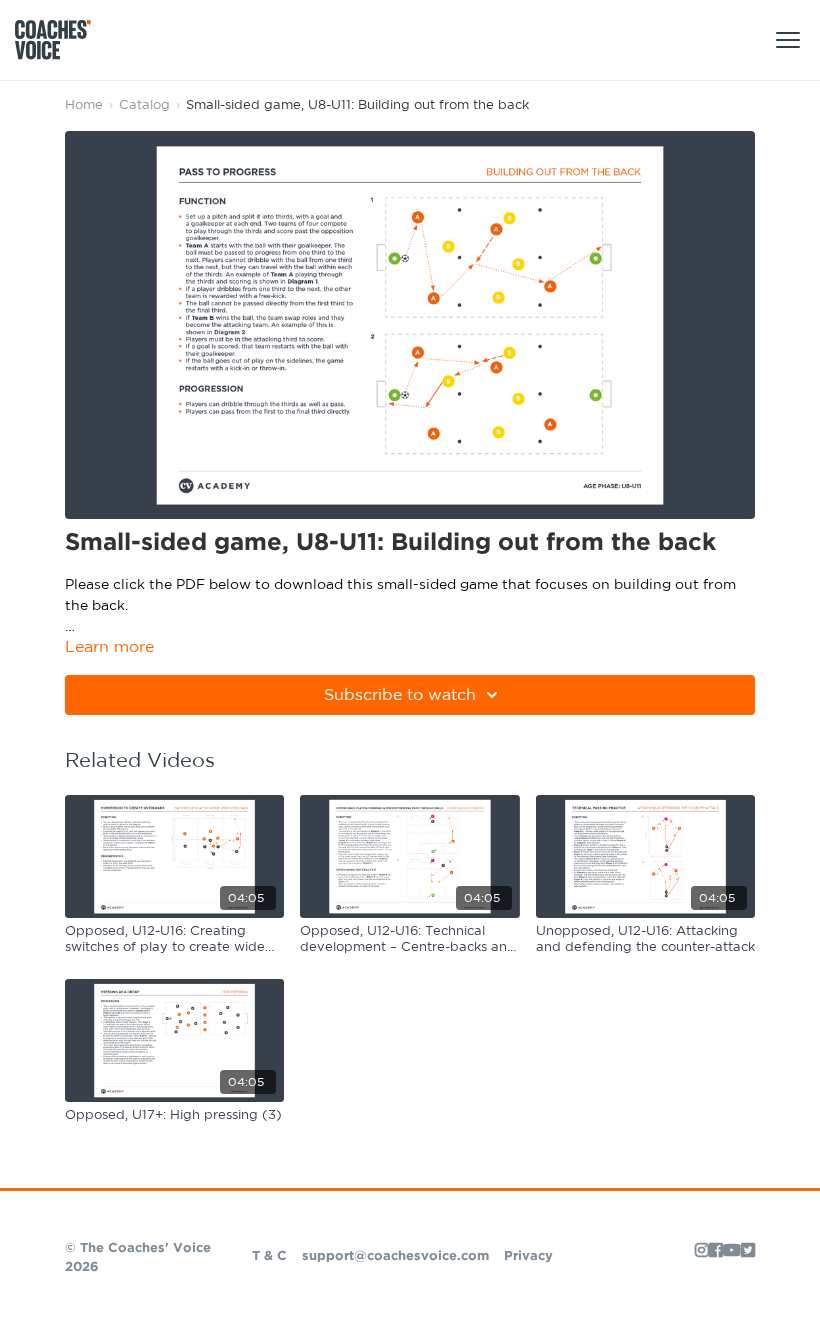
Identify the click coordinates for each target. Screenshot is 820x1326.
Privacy (528, 1256)
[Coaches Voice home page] (60, 40)
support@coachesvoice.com (395, 1256)
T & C (269, 1256)
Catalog (144, 105)
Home (84, 105)
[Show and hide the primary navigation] (788, 40)
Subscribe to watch (400, 695)
